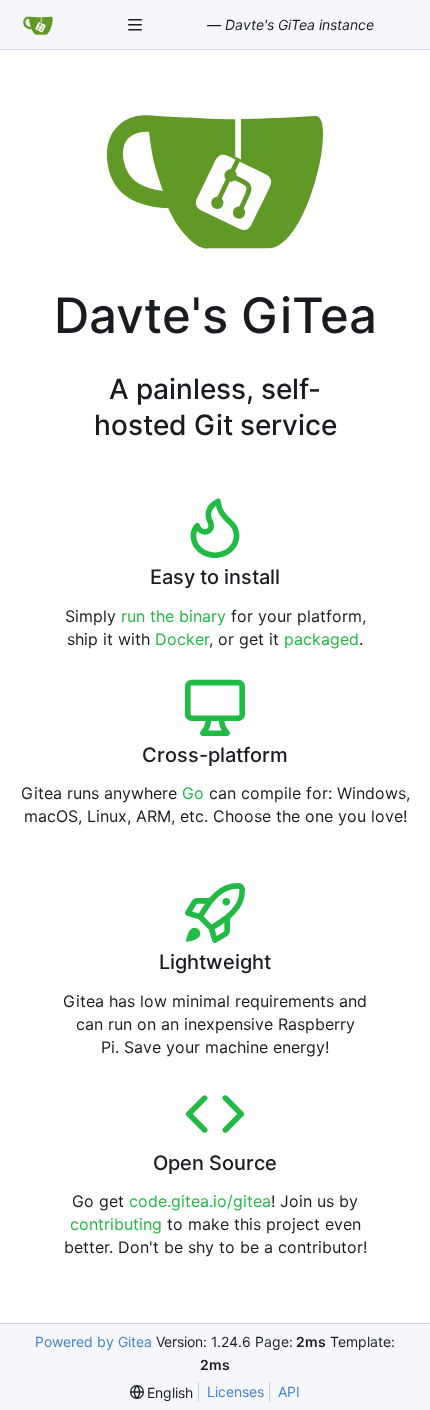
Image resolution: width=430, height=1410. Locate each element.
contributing (116, 1224)
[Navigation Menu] (137, 24)
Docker (182, 639)
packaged (321, 639)
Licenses (235, 1391)
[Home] (38, 25)
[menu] (162, 1392)
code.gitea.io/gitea (200, 1201)
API (289, 1391)
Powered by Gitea (93, 1341)
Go (193, 793)
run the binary (173, 616)
